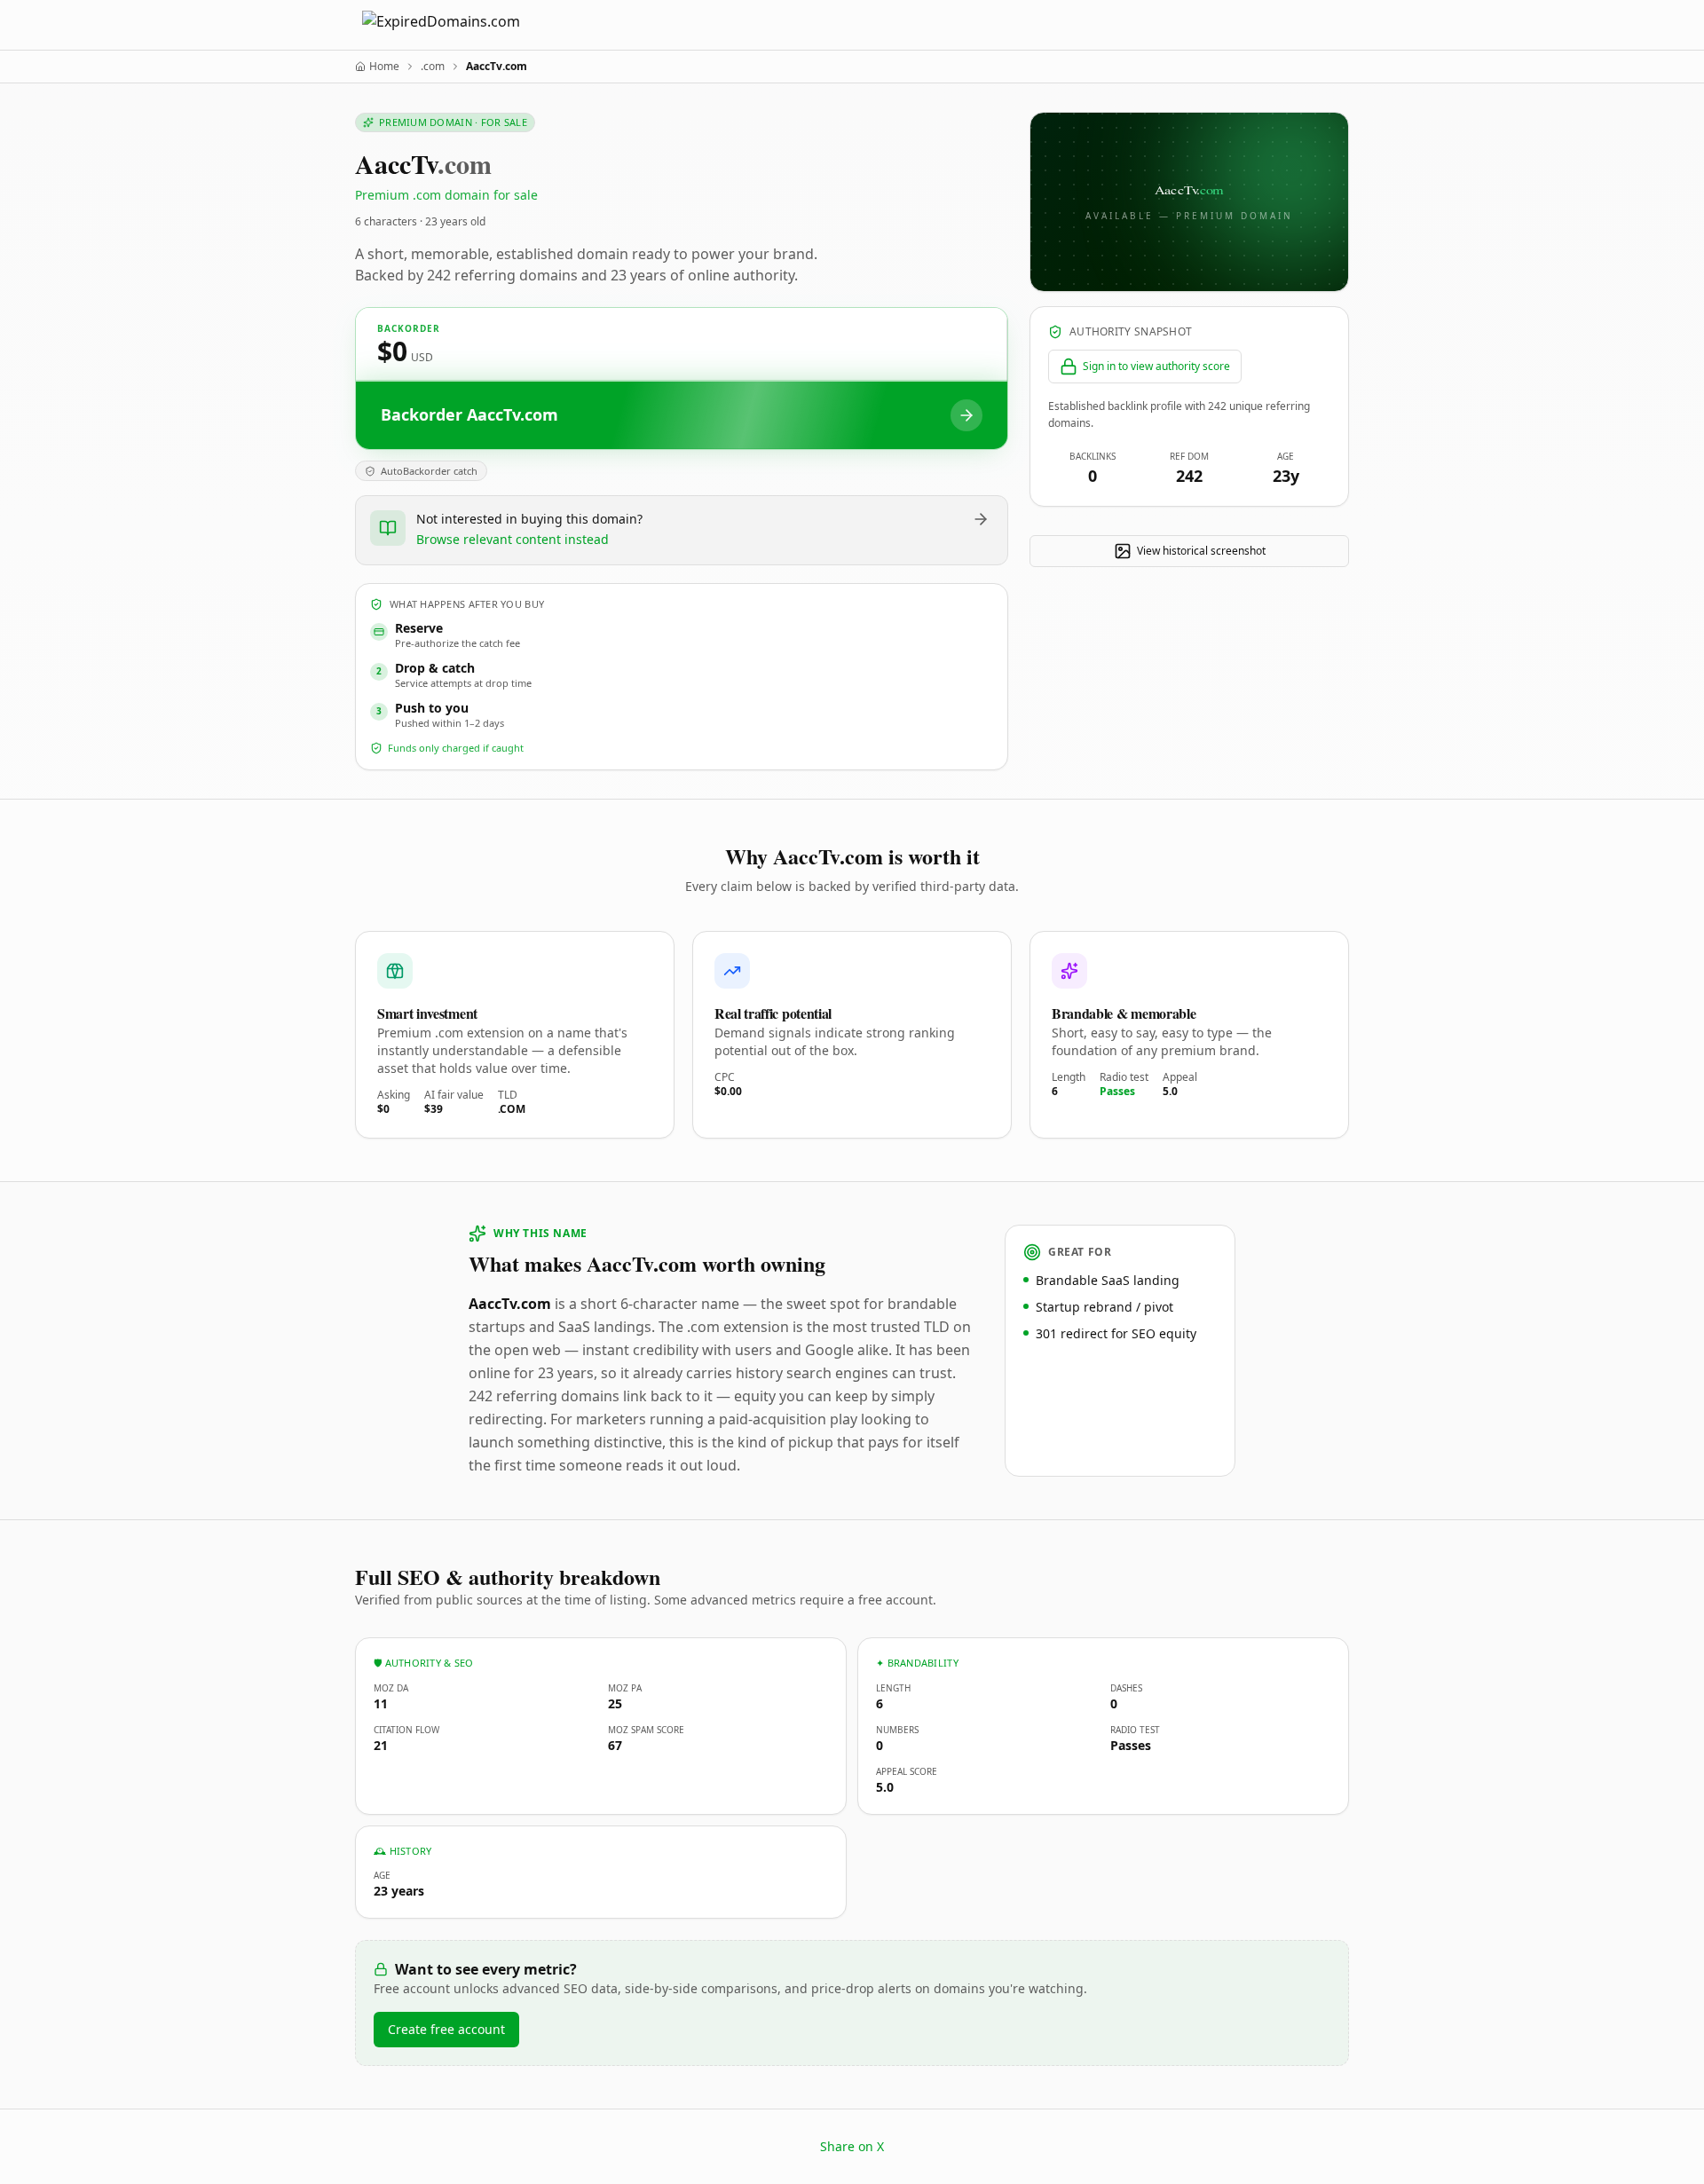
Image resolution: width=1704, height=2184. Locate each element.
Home (384, 67)
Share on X (852, 2146)
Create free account (446, 2029)
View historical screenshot (1201, 551)
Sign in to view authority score (1156, 366)
